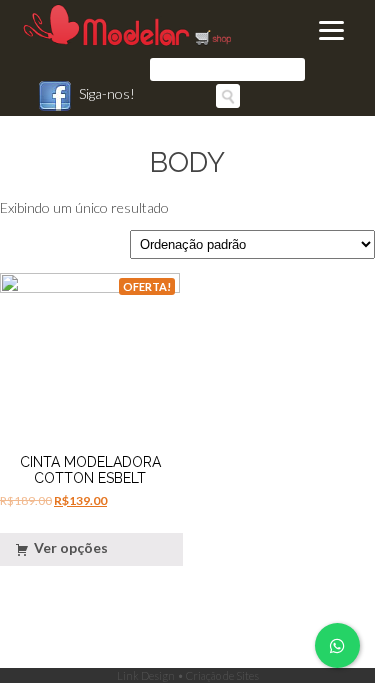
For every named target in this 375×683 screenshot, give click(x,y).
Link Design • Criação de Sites (188, 675)
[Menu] (331, 30)
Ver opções (71, 547)
